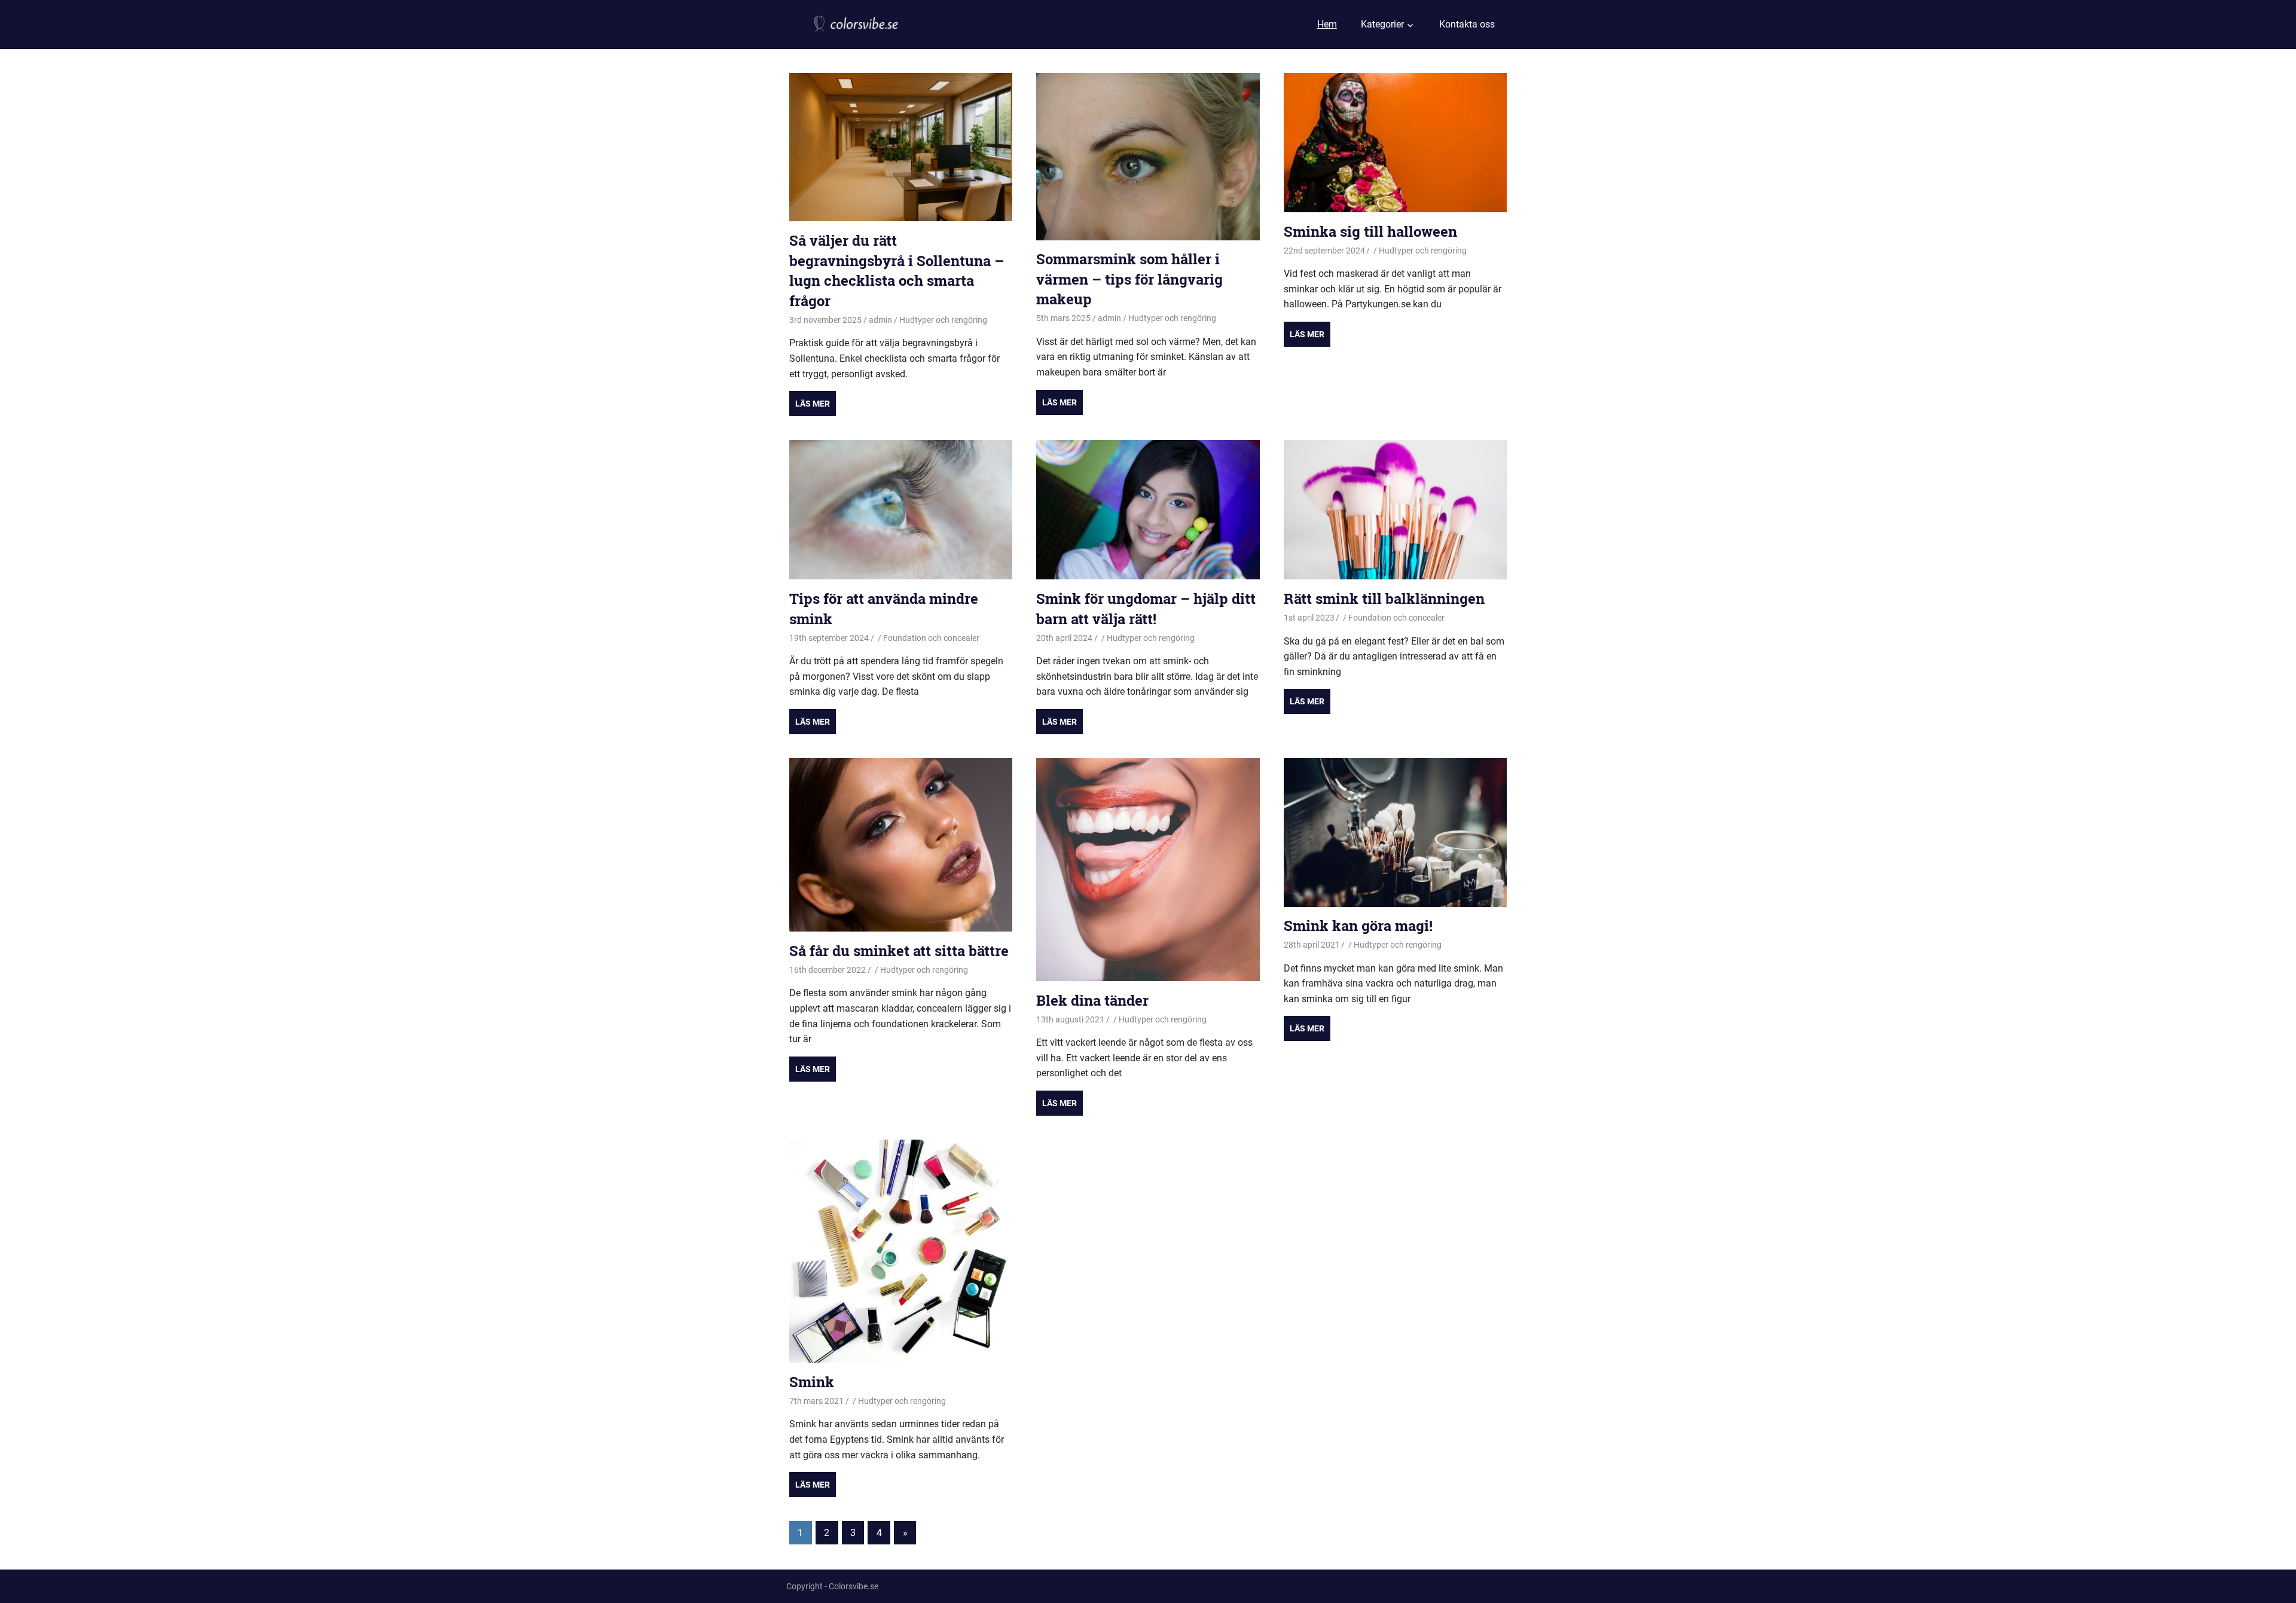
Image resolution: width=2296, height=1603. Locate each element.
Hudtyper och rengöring (943, 320)
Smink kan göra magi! (1358, 926)
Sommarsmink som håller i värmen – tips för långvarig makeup (1129, 279)
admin (880, 320)
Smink (812, 1382)
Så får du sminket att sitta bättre (899, 951)
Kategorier (1382, 24)
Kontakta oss (1467, 24)
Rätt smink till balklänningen (1384, 599)
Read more (813, 404)
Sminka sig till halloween (1370, 231)
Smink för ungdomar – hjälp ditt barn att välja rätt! (1146, 609)
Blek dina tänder (1092, 1000)
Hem (1327, 24)
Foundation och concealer (931, 638)
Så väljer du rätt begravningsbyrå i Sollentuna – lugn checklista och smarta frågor (897, 271)
